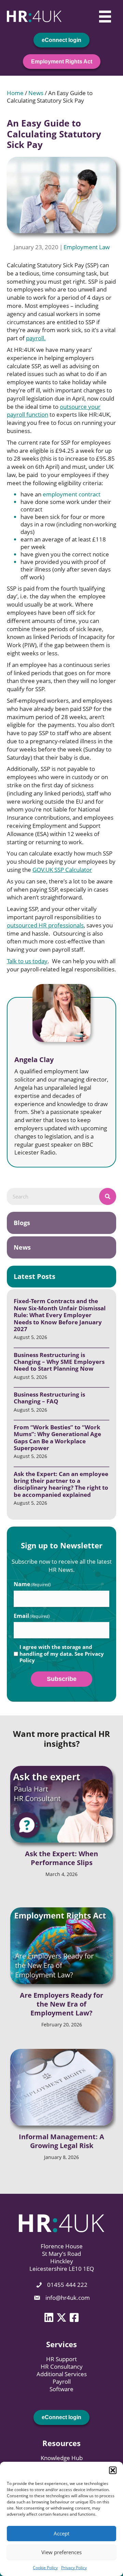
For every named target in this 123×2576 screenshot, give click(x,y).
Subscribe (62, 1679)
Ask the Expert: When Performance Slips (61, 1858)
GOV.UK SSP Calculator (62, 870)
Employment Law (87, 247)
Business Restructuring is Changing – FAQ (49, 1398)
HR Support (61, 2359)
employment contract (72, 494)
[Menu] (105, 16)
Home (15, 93)
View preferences (61, 2552)
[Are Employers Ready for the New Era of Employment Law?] (61, 1946)
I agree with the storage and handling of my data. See (62, 1654)
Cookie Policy (45, 2568)
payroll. (36, 338)
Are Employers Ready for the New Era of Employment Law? (61, 2004)
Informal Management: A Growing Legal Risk (61, 2141)
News (36, 93)
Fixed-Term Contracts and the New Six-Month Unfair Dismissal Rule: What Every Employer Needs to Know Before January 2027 (60, 1315)
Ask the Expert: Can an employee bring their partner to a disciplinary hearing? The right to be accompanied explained (61, 1484)
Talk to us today (27, 961)
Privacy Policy (74, 2568)
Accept (61, 2533)
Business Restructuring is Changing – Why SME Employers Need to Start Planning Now (59, 1362)
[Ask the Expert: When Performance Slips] (61, 1804)
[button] (113, 2470)
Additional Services (62, 2374)
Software (61, 2389)
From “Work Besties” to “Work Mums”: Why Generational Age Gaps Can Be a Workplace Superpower (57, 1438)
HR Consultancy (62, 2366)
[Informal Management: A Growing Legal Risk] (61, 2087)
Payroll (62, 2381)
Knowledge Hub (62, 2458)
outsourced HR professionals (45, 925)
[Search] (108, 1196)
